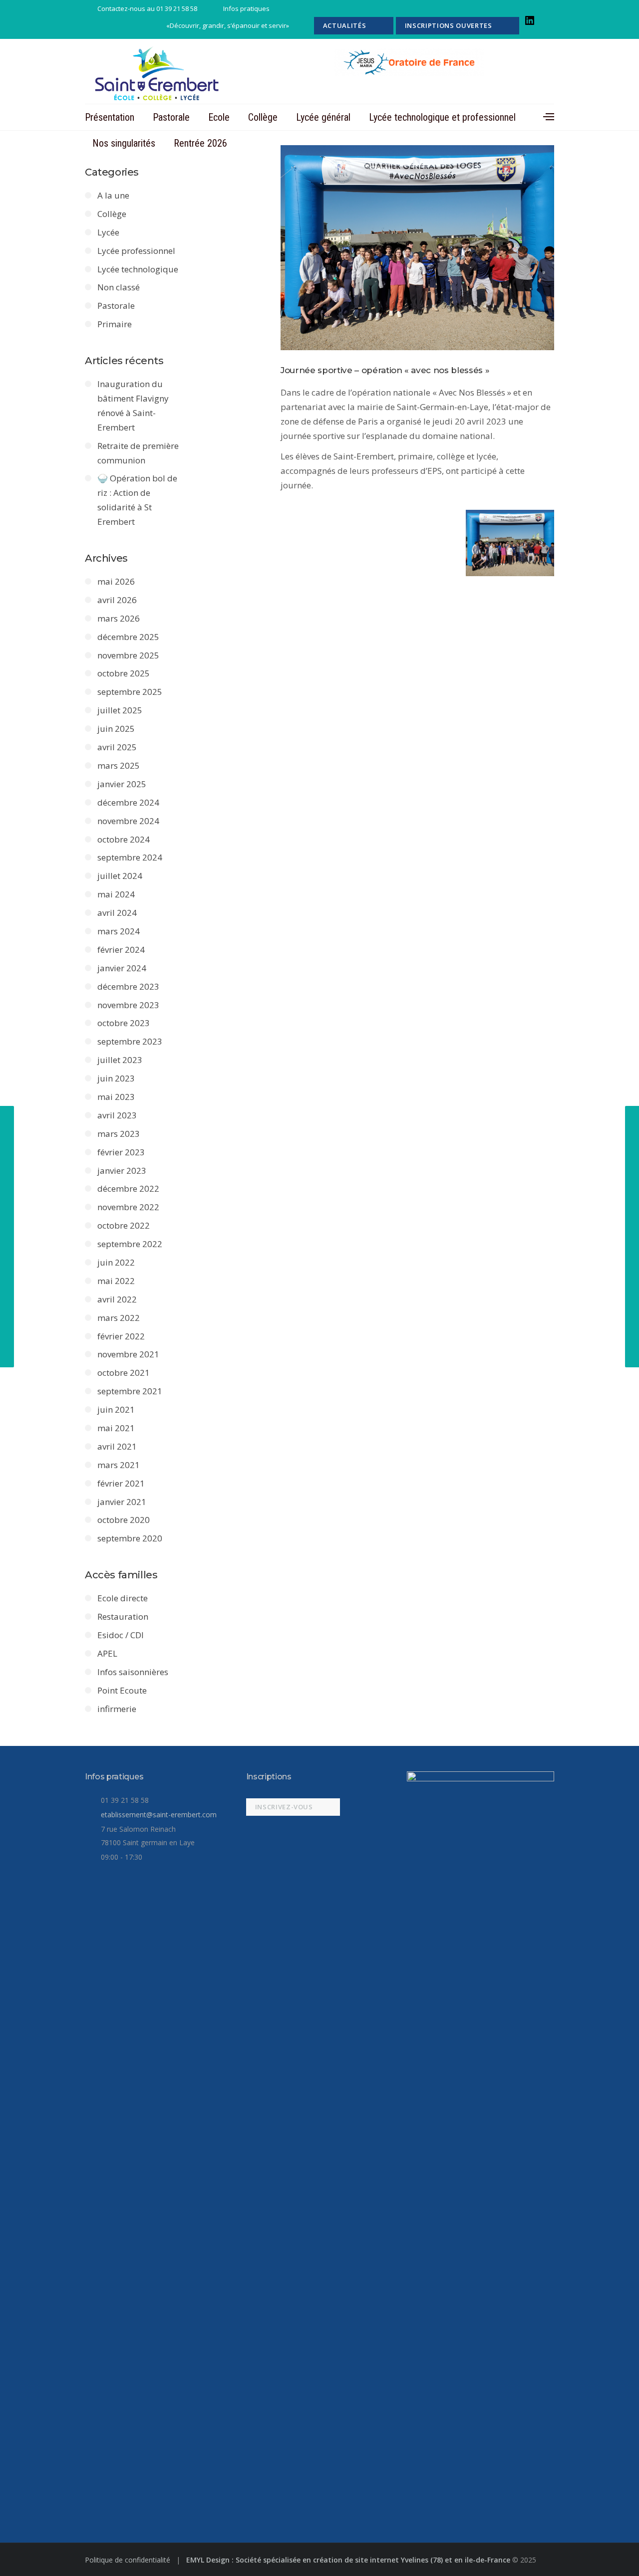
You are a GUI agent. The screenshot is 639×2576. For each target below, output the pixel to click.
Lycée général (323, 117)
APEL (107, 1653)
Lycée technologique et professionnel (442, 117)
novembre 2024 (128, 821)
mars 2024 (119, 931)
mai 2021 (116, 1428)
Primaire (115, 324)
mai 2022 (116, 1281)
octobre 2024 (124, 839)
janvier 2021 (122, 1502)
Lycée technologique (138, 269)
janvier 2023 (122, 1171)
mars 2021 (119, 1465)
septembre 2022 (130, 1244)
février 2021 (121, 1483)
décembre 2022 (128, 1188)
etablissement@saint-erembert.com (159, 1815)
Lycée (108, 232)
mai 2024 (116, 894)
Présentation (110, 117)
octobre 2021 (124, 1373)
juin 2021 (116, 1409)
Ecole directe (123, 1598)
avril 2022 (117, 1299)
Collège (263, 117)
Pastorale (171, 117)
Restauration (123, 1616)
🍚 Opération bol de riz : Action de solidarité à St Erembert (137, 500)
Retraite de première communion (138, 453)
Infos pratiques (246, 8)
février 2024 (121, 950)
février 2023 (121, 1152)
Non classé (119, 287)
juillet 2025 (120, 710)
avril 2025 (117, 747)
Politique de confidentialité (129, 2560)
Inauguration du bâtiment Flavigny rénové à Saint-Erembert (133, 406)
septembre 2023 (130, 1041)
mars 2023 (119, 1134)
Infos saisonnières (133, 1672)
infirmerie (117, 1709)
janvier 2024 (122, 968)
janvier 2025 (122, 784)
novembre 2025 (128, 655)
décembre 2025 (128, 637)
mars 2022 (119, 1318)
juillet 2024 (120, 876)
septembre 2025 (130, 692)
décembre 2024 (128, 802)
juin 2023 (116, 1078)
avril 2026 (117, 600)
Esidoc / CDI (121, 1635)
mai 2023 (116, 1097)
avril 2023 (117, 1115)
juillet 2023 (120, 1060)
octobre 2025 (124, 673)
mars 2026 (119, 618)
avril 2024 (117, 913)
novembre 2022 (128, 1207)
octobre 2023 (124, 1023)
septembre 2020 (130, 1538)
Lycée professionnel (136, 251)
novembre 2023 (128, 1005)
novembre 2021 (128, 1354)
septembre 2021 (130, 1391)
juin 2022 (116, 1262)
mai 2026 (116, 581)
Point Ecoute (122, 1690)
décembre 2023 (128, 986)
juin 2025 (116, 729)
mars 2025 (119, 765)
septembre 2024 (130, 857)
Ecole (219, 117)
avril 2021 (117, 1446)
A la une (113, 195)
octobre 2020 (124, 1520)
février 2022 (121, 1336)
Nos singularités (124, 143)
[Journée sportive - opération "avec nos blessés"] (417, 248)
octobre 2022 (124, 1225)
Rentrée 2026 (200, 143)
